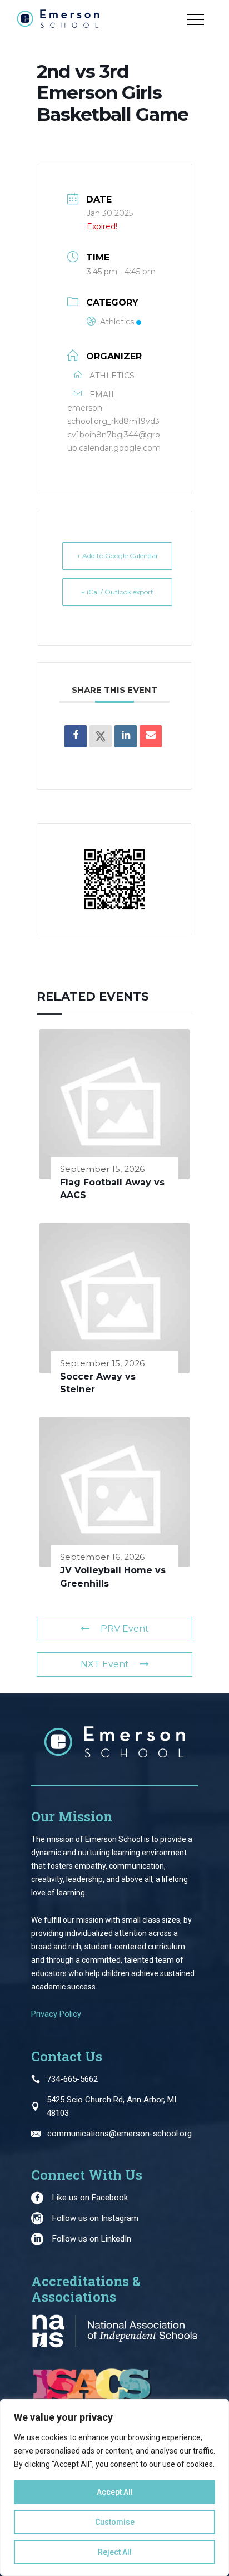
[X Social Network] (101, 736)
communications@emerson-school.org (120, 2134)
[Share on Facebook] (76, 736)
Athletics (117, 322)
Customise (115, 2522)
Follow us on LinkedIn (92, 2239)
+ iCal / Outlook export (117, 592)
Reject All (115, 2552)
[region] (114, 2488)
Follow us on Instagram (95, 2218)
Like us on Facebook (90, 2198)
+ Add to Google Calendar (118, 556)
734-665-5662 (72, 2079)
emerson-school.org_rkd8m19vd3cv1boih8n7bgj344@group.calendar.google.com (114, 428)
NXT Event (105, 1664)
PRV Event (125, 1629)
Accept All (115, 2492)
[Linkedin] (126, 736)
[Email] (151, 736)
